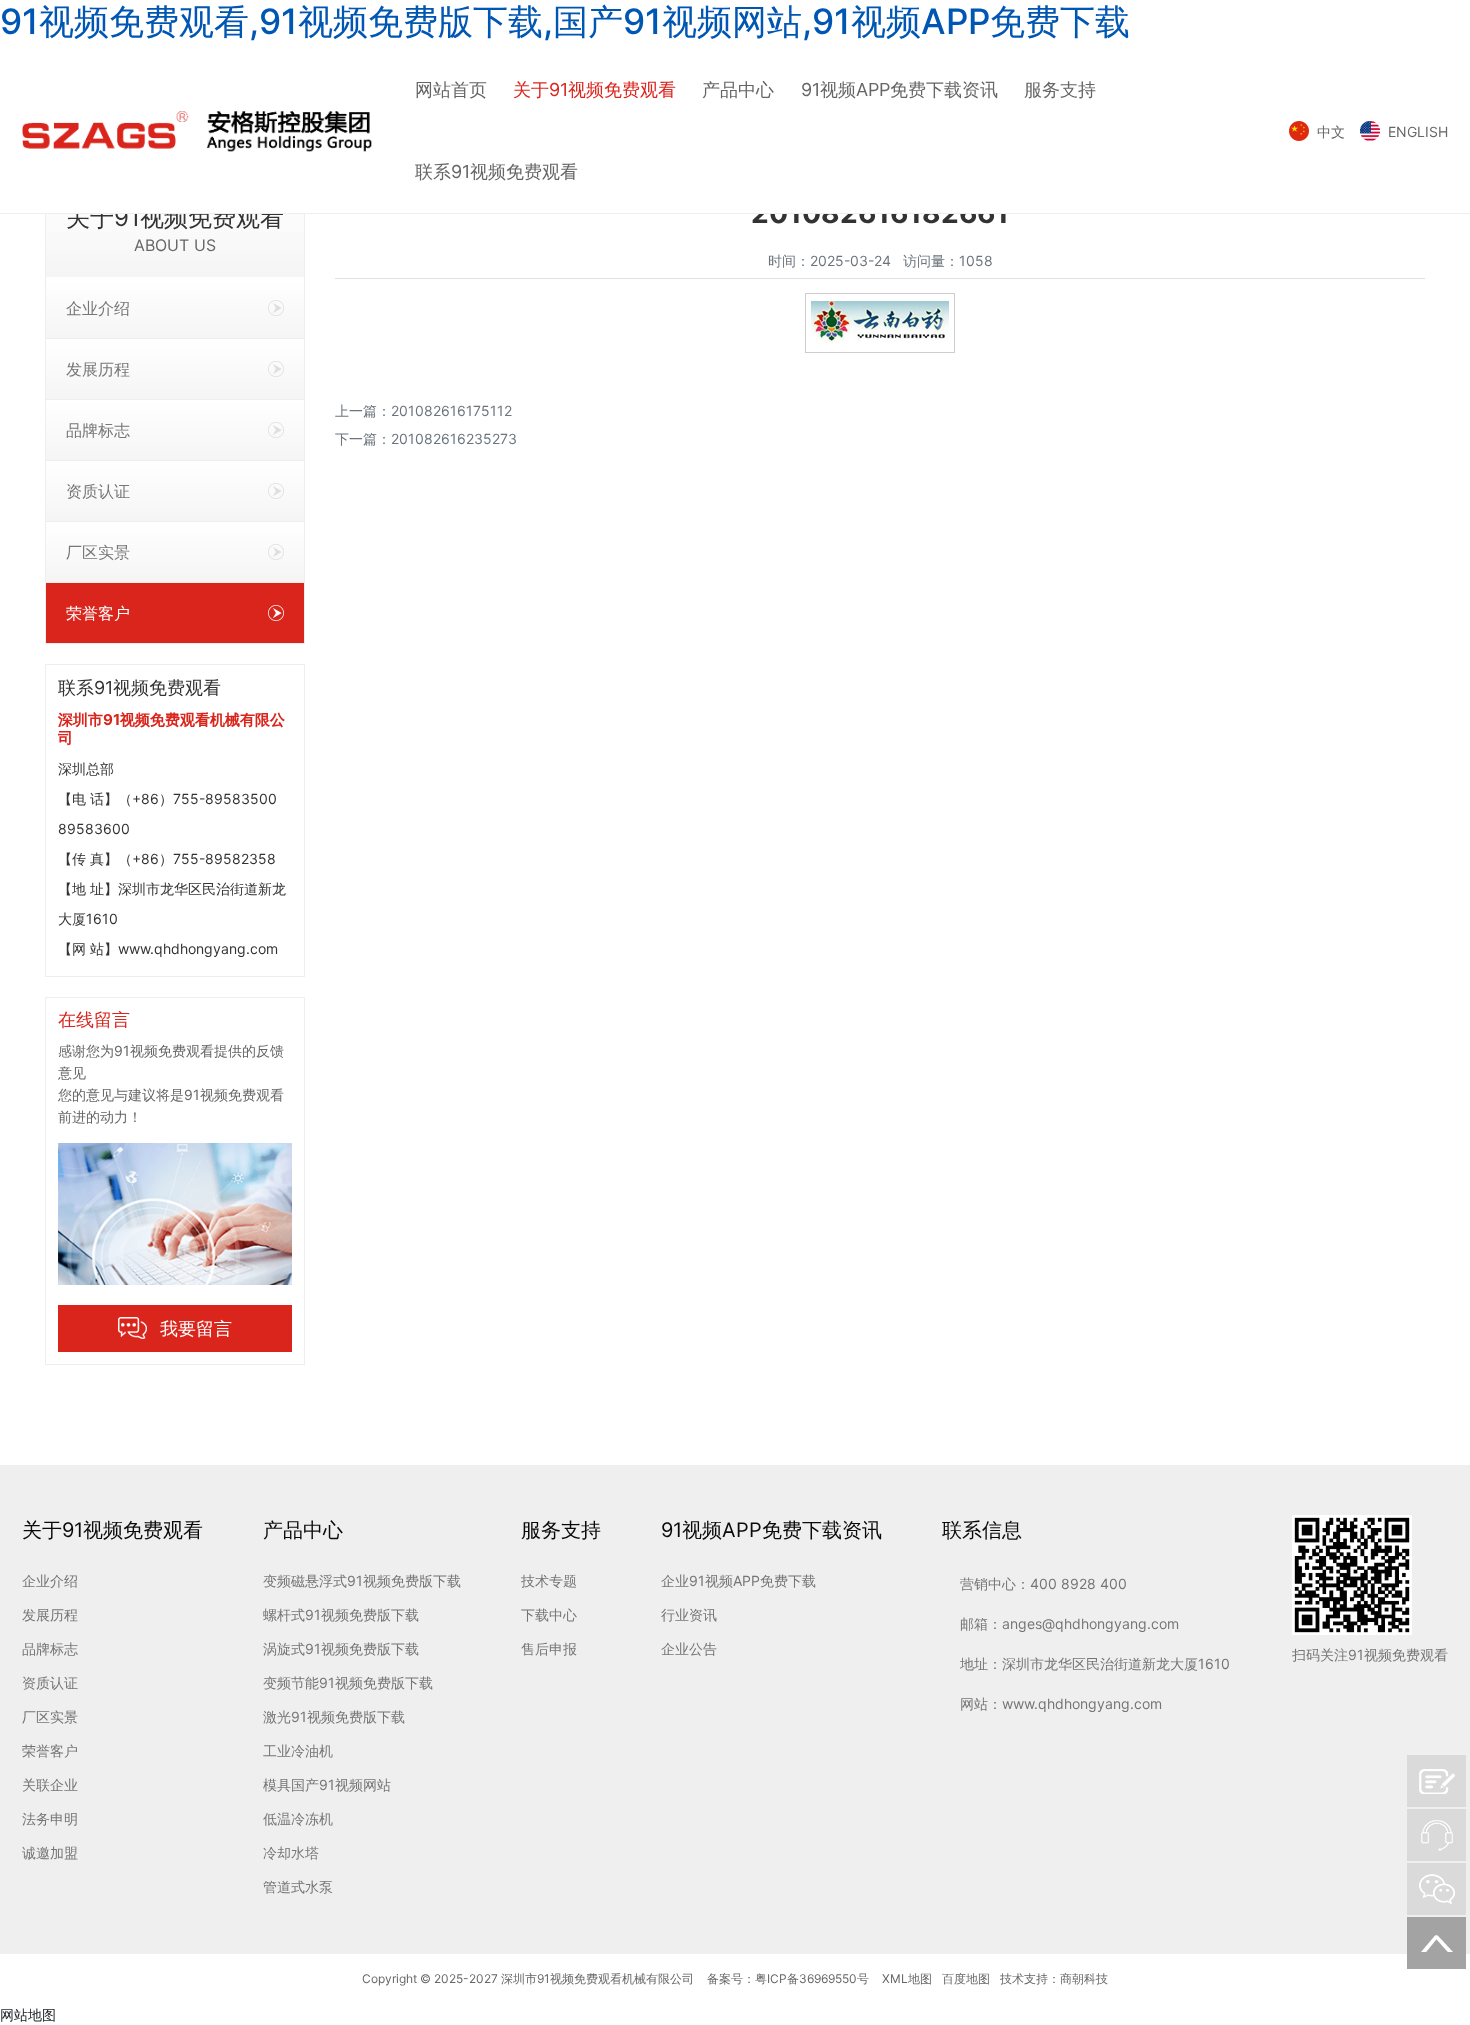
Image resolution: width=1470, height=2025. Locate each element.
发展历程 (98, 369)
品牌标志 (98, 430)
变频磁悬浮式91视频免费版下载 (362, 1580)
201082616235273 (454, 438)
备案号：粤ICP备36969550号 (788, 1978)
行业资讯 (689, 1614)
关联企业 (50, 1784)
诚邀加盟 (50, 1852)
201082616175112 (451, 410)
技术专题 (549, 1580)
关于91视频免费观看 (594, 89)
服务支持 (1060, 89)
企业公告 (689, 1648)
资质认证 (98, 491)
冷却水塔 (291, 1852)
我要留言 (196, 1328)
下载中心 (549, 1614)
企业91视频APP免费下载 (738, 1580)
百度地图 (966, 1978)
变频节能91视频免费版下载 (348, 1682)
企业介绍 (98, 308)
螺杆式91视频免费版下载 (341, 1614)
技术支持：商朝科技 (1054, 1978)
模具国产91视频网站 (327, 1784)
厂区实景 (98, 552)
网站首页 (451, 89)
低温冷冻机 (298, 1818)
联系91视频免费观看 (496, 171)
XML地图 (907, 1978)
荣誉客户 (98, 613)
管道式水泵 (298, 1886)
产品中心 (738, 89)
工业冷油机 (298, 1750)
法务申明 (50, 1818)
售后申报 (549, 1648)
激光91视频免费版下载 (334, 1716)
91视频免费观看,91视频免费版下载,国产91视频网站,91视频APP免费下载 (565, 21)
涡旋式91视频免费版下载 (341, 1648)
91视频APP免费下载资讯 (899, 89)
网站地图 (28, 2014)
